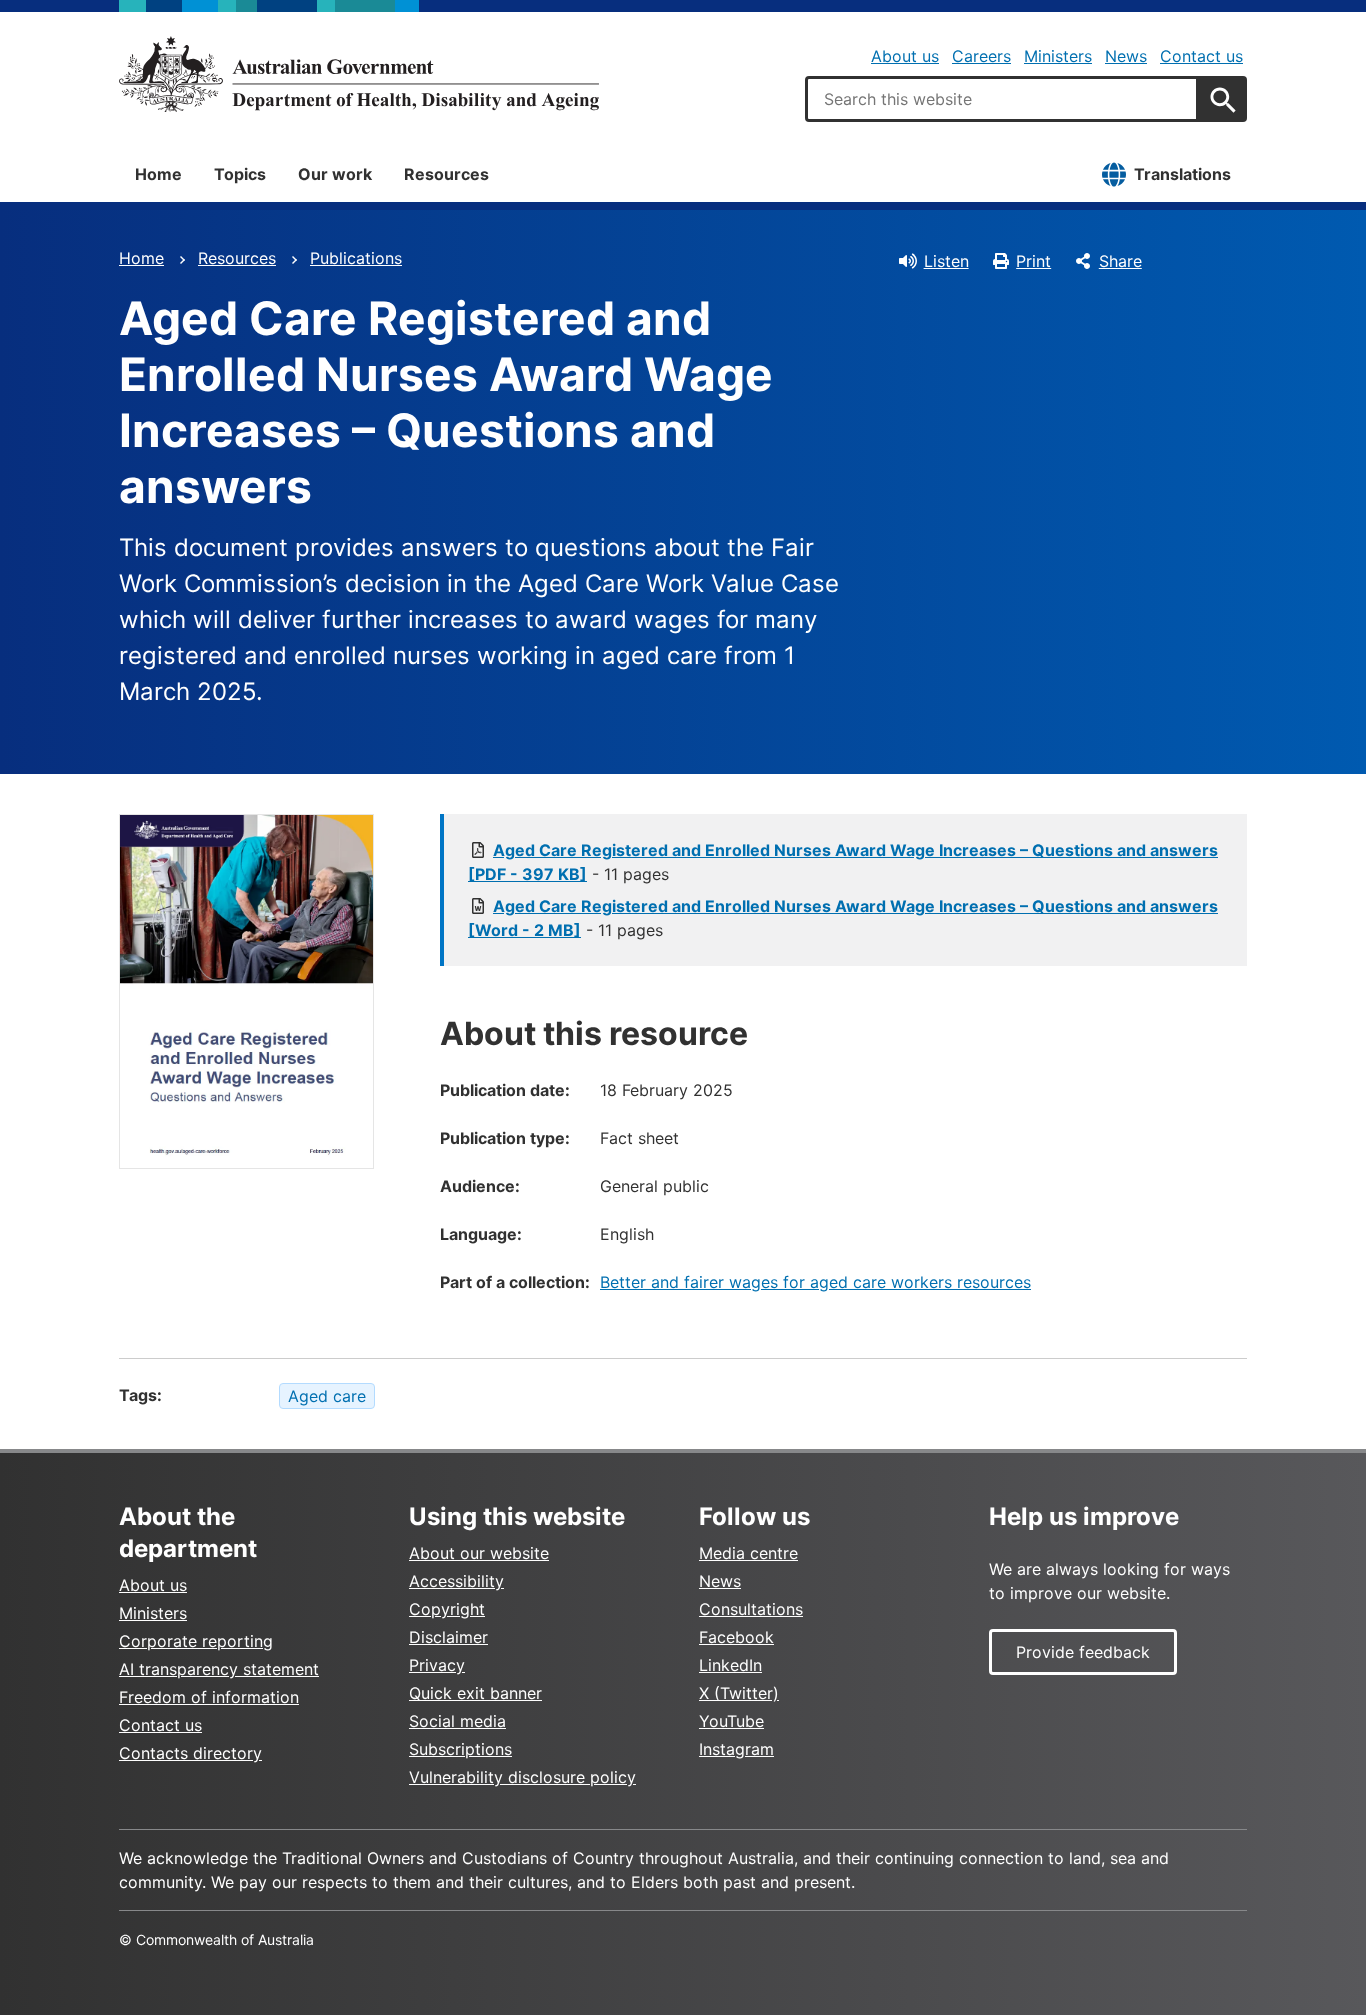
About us (905, 56)
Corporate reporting (196, 1641)
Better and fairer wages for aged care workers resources (815, 1282)
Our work (335, 174)
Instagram (736, 1749)
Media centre (748, 1553)
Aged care (327, 1396)
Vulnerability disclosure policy (522, 1777)
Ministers (1058, 56)
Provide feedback (1083, 1652)
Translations (1182, 174)
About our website (479, 1553)
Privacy (437, 1665)
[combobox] (1002, 99)
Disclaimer (448, 1637)
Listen (946, 261)
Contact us (1201, 56)
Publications (356, 258)
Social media (457, 1721)
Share (1120, 261)
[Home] (359, 74)
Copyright (447, 1609)
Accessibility (456, 1581)
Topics (240, 174)
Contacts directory (190, 1753)
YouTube (731, 1721)
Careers (981, 56)
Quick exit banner (475, 1693)
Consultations (751, 1609)
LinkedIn (730, 1665)
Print (1033, 261)
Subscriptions (460, 1749)
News (1126, 56)
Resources (446, 174)
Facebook (736, 1637)
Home (158, 174)
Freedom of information (209, 1697)
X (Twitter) (739, 1693)
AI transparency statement (219, 1669)
